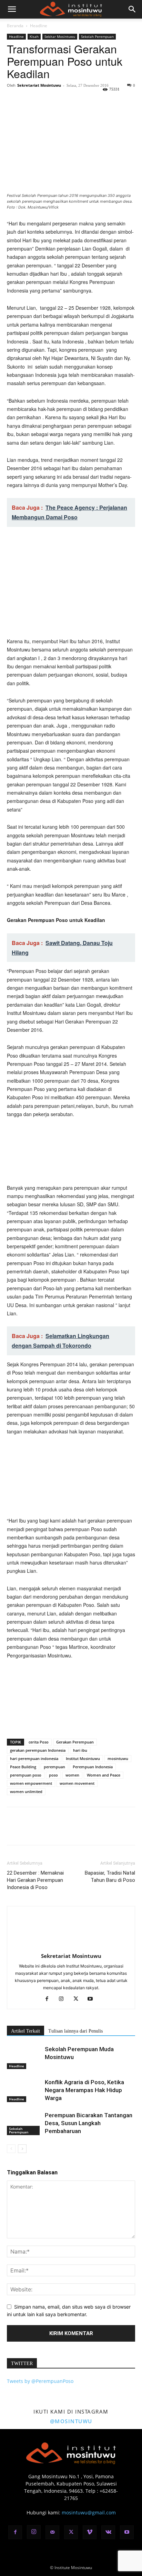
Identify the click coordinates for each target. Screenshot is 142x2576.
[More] (78, 101)
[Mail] (52, 2532)
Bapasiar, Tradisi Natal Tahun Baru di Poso (110, 1877)
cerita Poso (39, 1742)
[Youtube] (93, 1999)
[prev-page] (11, 2149)
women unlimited (26, 1791)
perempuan (54, 1767)
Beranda (15, 26)
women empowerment (31, 1783)
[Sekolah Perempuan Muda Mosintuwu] (24, 2057)
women (72, 1775)
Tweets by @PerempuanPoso (40, 2381)
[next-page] (22, 2149)
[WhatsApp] (61, 101)
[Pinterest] (45, 101)
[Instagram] (64, 1999)
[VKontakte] (108, 2532)
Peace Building (23, 1767)
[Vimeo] (90, 2532)
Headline (39, 26)
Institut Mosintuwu (83, 1758)
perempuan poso (26, 1775)
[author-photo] (71, 1946)
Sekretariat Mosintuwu (39, 85)
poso (53, 1775)
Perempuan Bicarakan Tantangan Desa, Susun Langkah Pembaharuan (89, 2123)
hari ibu (80, 1750)
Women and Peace (104, 1775)
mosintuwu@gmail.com (89, 2513)
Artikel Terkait (26, 2031)
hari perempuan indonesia (34, 1758)
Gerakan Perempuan (75, 1742)
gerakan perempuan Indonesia (38, 1750)
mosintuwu (118, 1758)
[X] (30, 101)
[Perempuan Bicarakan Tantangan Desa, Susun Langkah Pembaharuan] (24, 2123)
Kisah (34, 36)
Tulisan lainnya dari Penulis (75, 2031)
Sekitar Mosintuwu (60, 36)
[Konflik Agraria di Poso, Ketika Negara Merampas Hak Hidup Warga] (24, 2090)
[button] (12, 9)
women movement (77, 1783)
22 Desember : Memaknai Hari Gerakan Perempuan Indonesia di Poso (35, 1880)
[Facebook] (14, 101)
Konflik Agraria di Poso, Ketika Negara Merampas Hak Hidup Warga (84, 2090)
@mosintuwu (71, 2421)
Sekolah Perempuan (97, 36)
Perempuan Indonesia (93, 1767)
